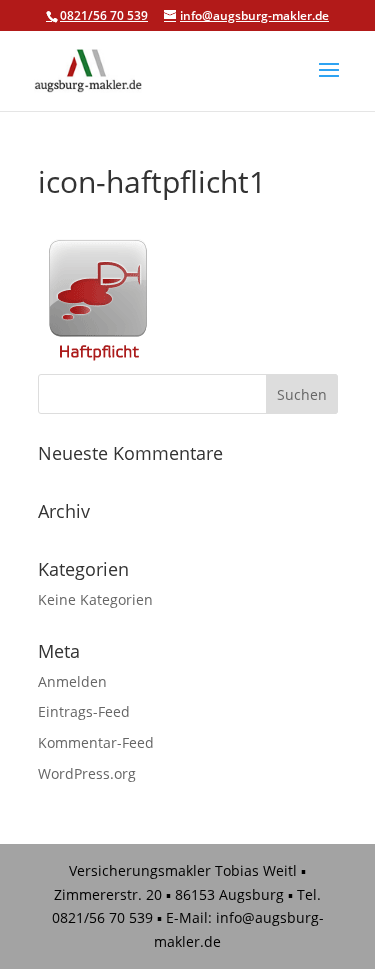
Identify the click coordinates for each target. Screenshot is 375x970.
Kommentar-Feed (96, 742)
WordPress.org (87, 773)
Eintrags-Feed (84, 711)
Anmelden (72, 681)
